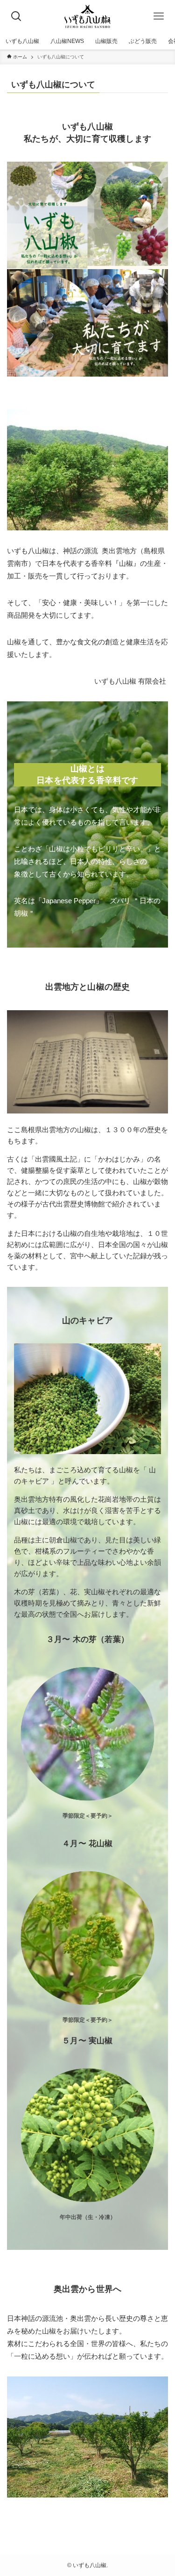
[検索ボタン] (16, 16)
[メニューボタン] (159, 16)
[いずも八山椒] (88, 16)
